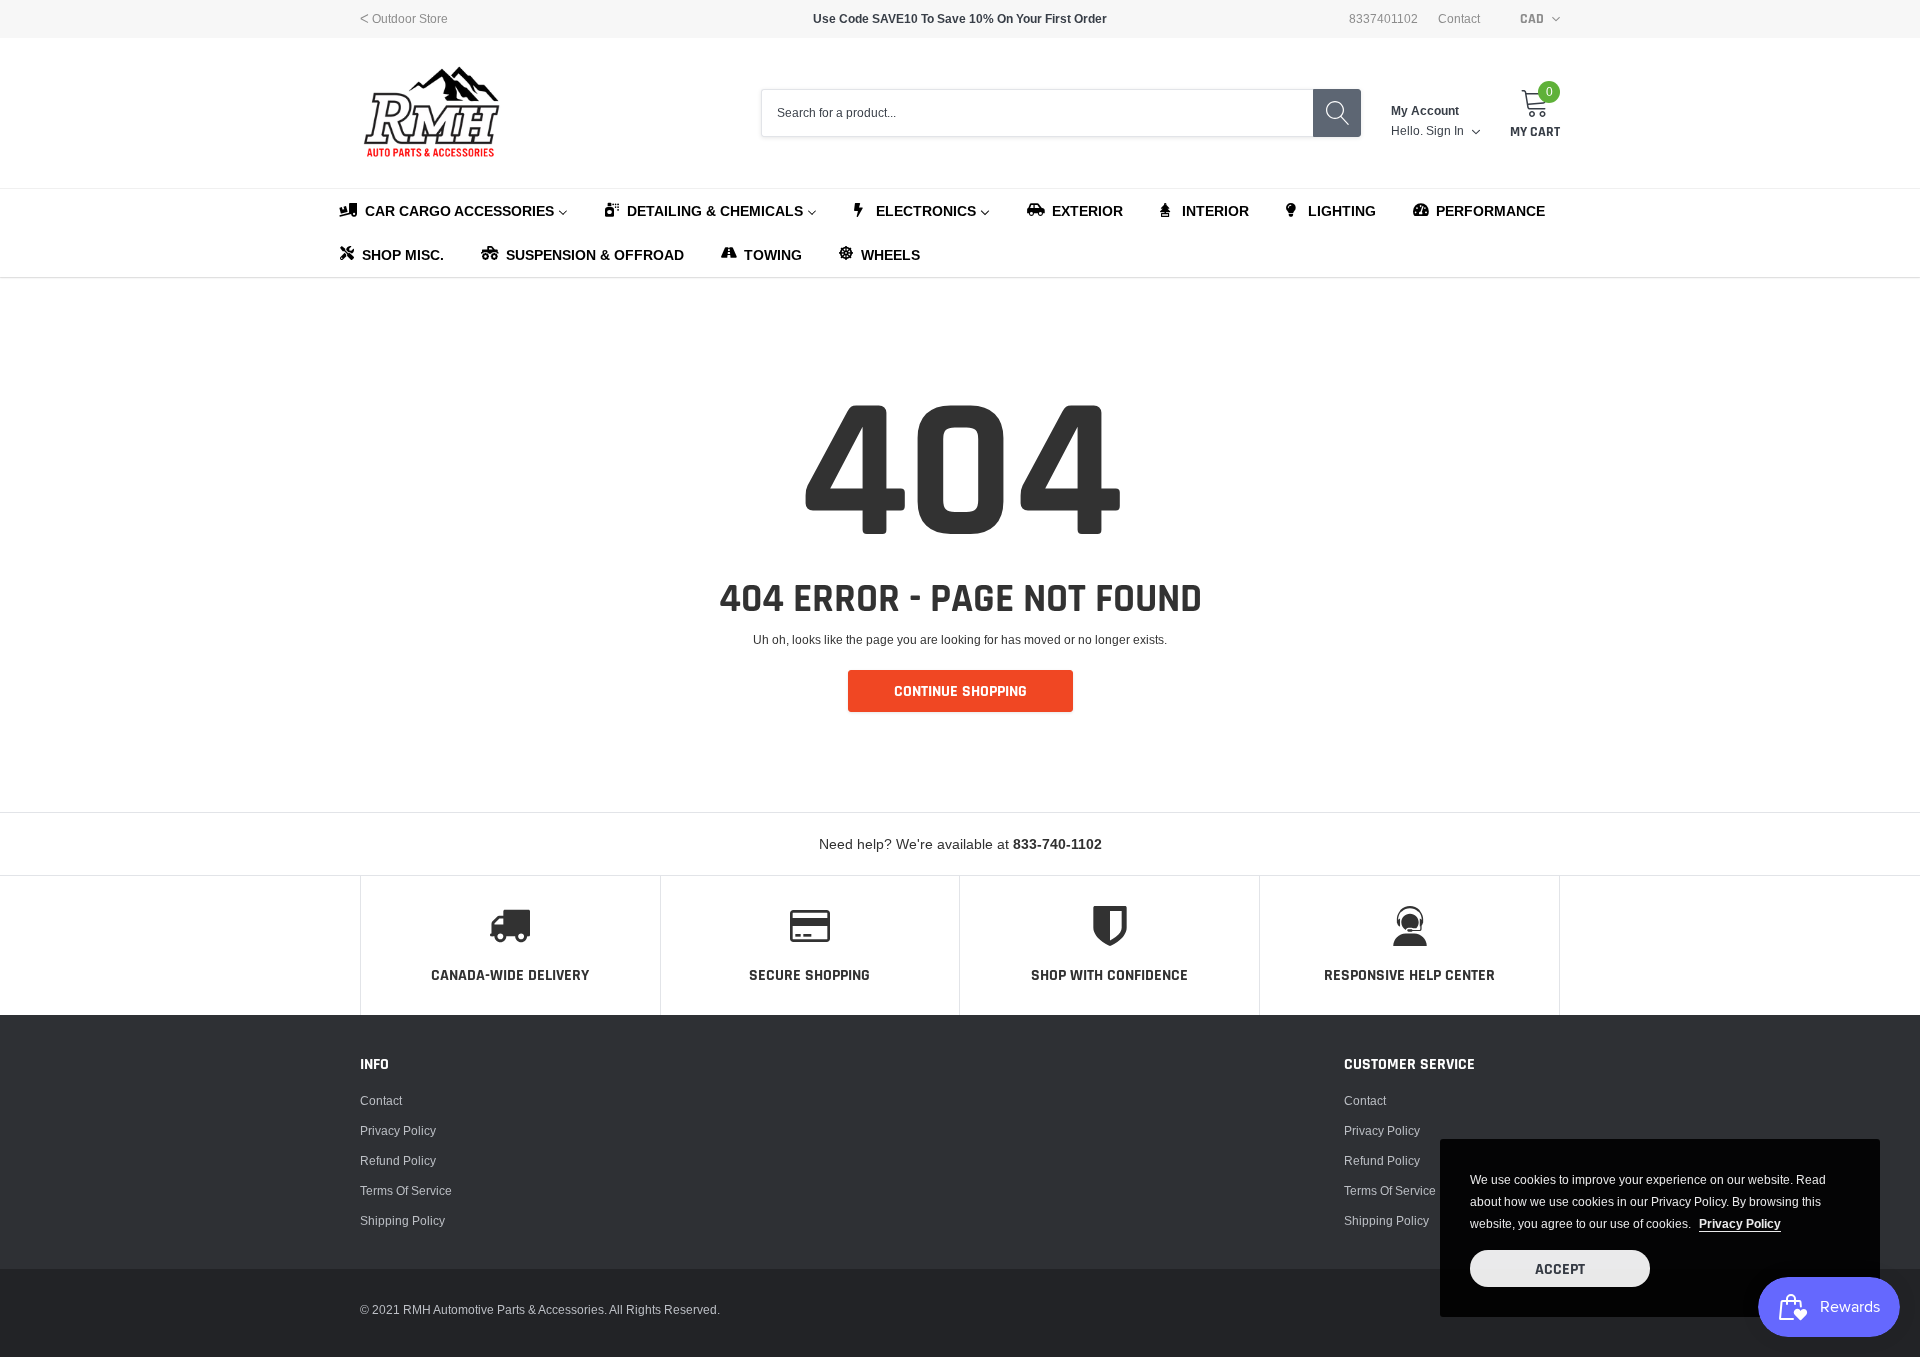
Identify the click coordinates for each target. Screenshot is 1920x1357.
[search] (1337, 113)
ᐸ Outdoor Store (404, 19)
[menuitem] (452, 210)
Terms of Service (406, 1190)
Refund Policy (398, 1160)
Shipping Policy (402, 1220)
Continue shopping (960, 691)
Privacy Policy (398, 1130)
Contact (1459, 19)
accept (1560, 1269)
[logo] (432, 113)
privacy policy (1740, 1223)
